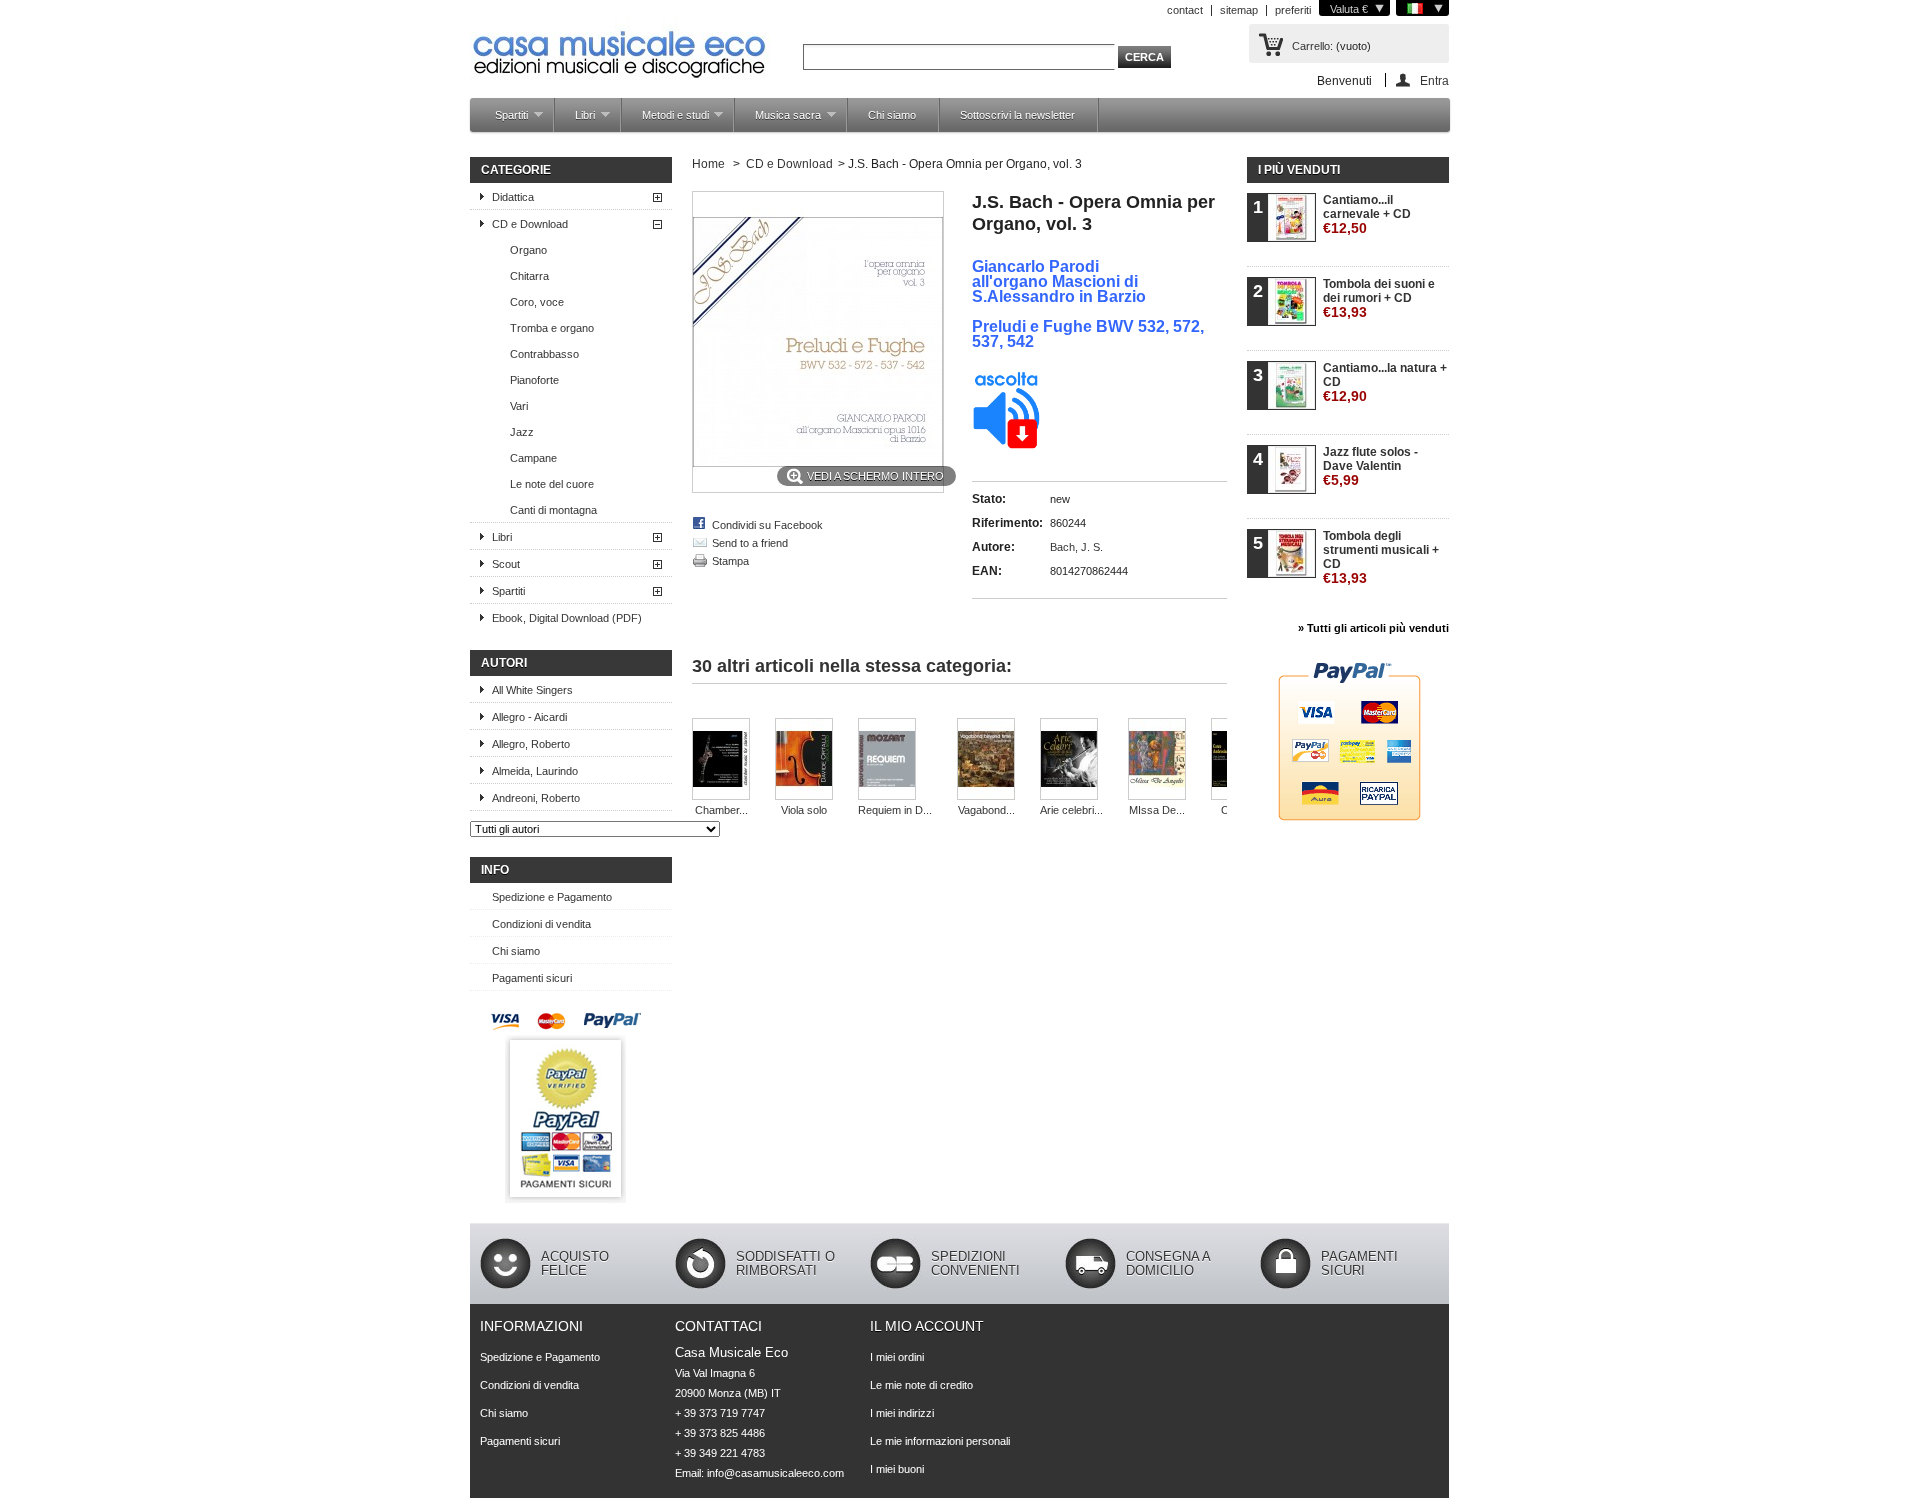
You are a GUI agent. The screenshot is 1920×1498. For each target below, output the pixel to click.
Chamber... (721, 810)
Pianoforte (534, 380)
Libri (575, 120)
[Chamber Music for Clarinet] (721, 760)
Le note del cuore (552, 484)
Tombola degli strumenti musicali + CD (1381, 557)
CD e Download (530, 224)
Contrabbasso (544, 354)
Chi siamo (892, 115)
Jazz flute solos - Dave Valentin (1370, 466)
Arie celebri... (1071, 810)
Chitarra (529, 276)
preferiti (1293, 10)
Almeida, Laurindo (535, 771)
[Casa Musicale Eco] (620, 41)
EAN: (987, 571)
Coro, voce (537, 302)
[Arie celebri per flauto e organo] (1071, 760)
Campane (533, 458)
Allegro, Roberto (531, 744)
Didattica (513, 197)
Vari (519, 406)
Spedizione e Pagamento (552, 897)
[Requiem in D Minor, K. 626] (895, 760)
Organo (528, 250)
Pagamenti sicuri (532, 978)
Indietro (710, 711)
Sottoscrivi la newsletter (1017, 115)
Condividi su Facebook (767, 525)
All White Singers (532, 690)
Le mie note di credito (921, 1385)
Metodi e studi (665, 120)
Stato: (989, 499)
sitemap (1239, 10)
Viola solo (804, 810)
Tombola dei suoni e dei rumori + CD (1379, 298)
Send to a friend (750, 543)
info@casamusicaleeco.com (775, 1473)
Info (495, 870)
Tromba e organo (552, 328)
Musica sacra (778, 120)
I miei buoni (897, 1469)
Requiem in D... (895, 810)
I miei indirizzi (902, 1413)
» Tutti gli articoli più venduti (1373, 628)
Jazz (522, 432)
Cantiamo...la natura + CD (1385, 382)
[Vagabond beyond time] (986, 760)
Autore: (993, 547)
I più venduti (1299, 170)
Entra (1434, 80)
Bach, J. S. (1076, 547)
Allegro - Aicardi (529, 717)
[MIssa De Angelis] (1157, 760)
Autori (504, 663)
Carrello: (1312, 46)
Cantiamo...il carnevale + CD (1367, 214)
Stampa (730, 561)
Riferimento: (1007, 523)
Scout (506, 564)
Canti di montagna (553, 510)
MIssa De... (1157, 810)
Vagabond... (986, 810)
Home (708, 164)
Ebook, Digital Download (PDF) (567, 618)
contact (1185, 10)
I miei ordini (897, 1357)
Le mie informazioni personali (940, 1441)
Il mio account (927, 1326)
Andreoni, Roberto (536, 798)
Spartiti (501, 120)
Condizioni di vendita (541, 924)
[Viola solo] (804, 760)
